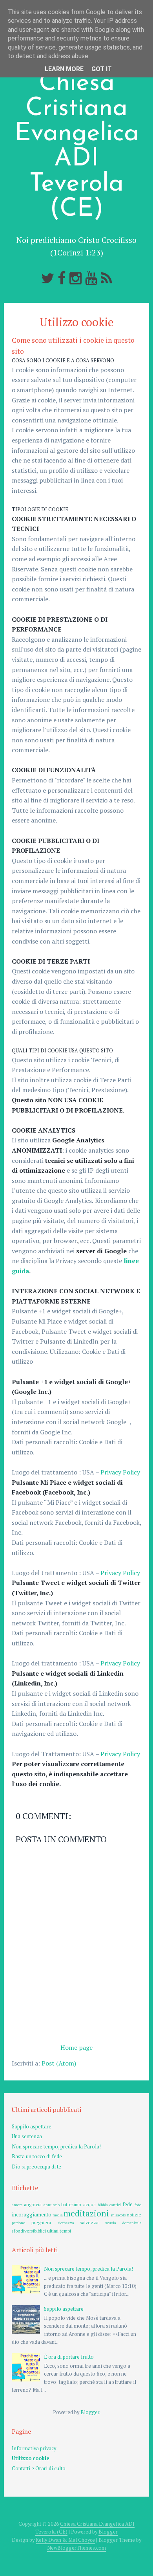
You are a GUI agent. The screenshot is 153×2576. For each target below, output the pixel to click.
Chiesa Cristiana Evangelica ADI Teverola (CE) (77, 147)
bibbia (103, 2205)
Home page (76, 2047)
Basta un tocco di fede (37, 2156)
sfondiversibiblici (29, 2231)
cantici (115, 2205)
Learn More (64, 69)
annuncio (52, 2205)
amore (17, 2205)
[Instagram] (76, 278)
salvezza (89, 2223)
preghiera (41, 2223)
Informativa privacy (34, 2448)
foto (138, 2205)
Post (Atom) (59, 2063)
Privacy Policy (120, 1472)
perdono (18, 2223)
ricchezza (66, 2223)
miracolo (118, 2215)
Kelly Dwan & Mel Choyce (65, 2540)
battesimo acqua (78, 2204)
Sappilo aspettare (32, 2127)
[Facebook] (62, 278)
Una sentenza (27, 2136)
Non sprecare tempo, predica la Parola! (56, 2147)
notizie (134, 2215)
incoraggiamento (32, 2215)
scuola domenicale (123, 2223)
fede (127, 2204)
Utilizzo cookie (76, 322)
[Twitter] (48, 278)
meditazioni (86, 2213)
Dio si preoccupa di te (36, 2167)
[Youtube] (91, 278)
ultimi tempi (59, 2231)
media (58, 2215)
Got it (102, 69)
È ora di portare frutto (69, 2357)
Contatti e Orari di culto (39, 2469)
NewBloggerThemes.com (76, 2548)
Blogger (90, 2412)
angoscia (33, 2204)
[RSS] (106, 278)
